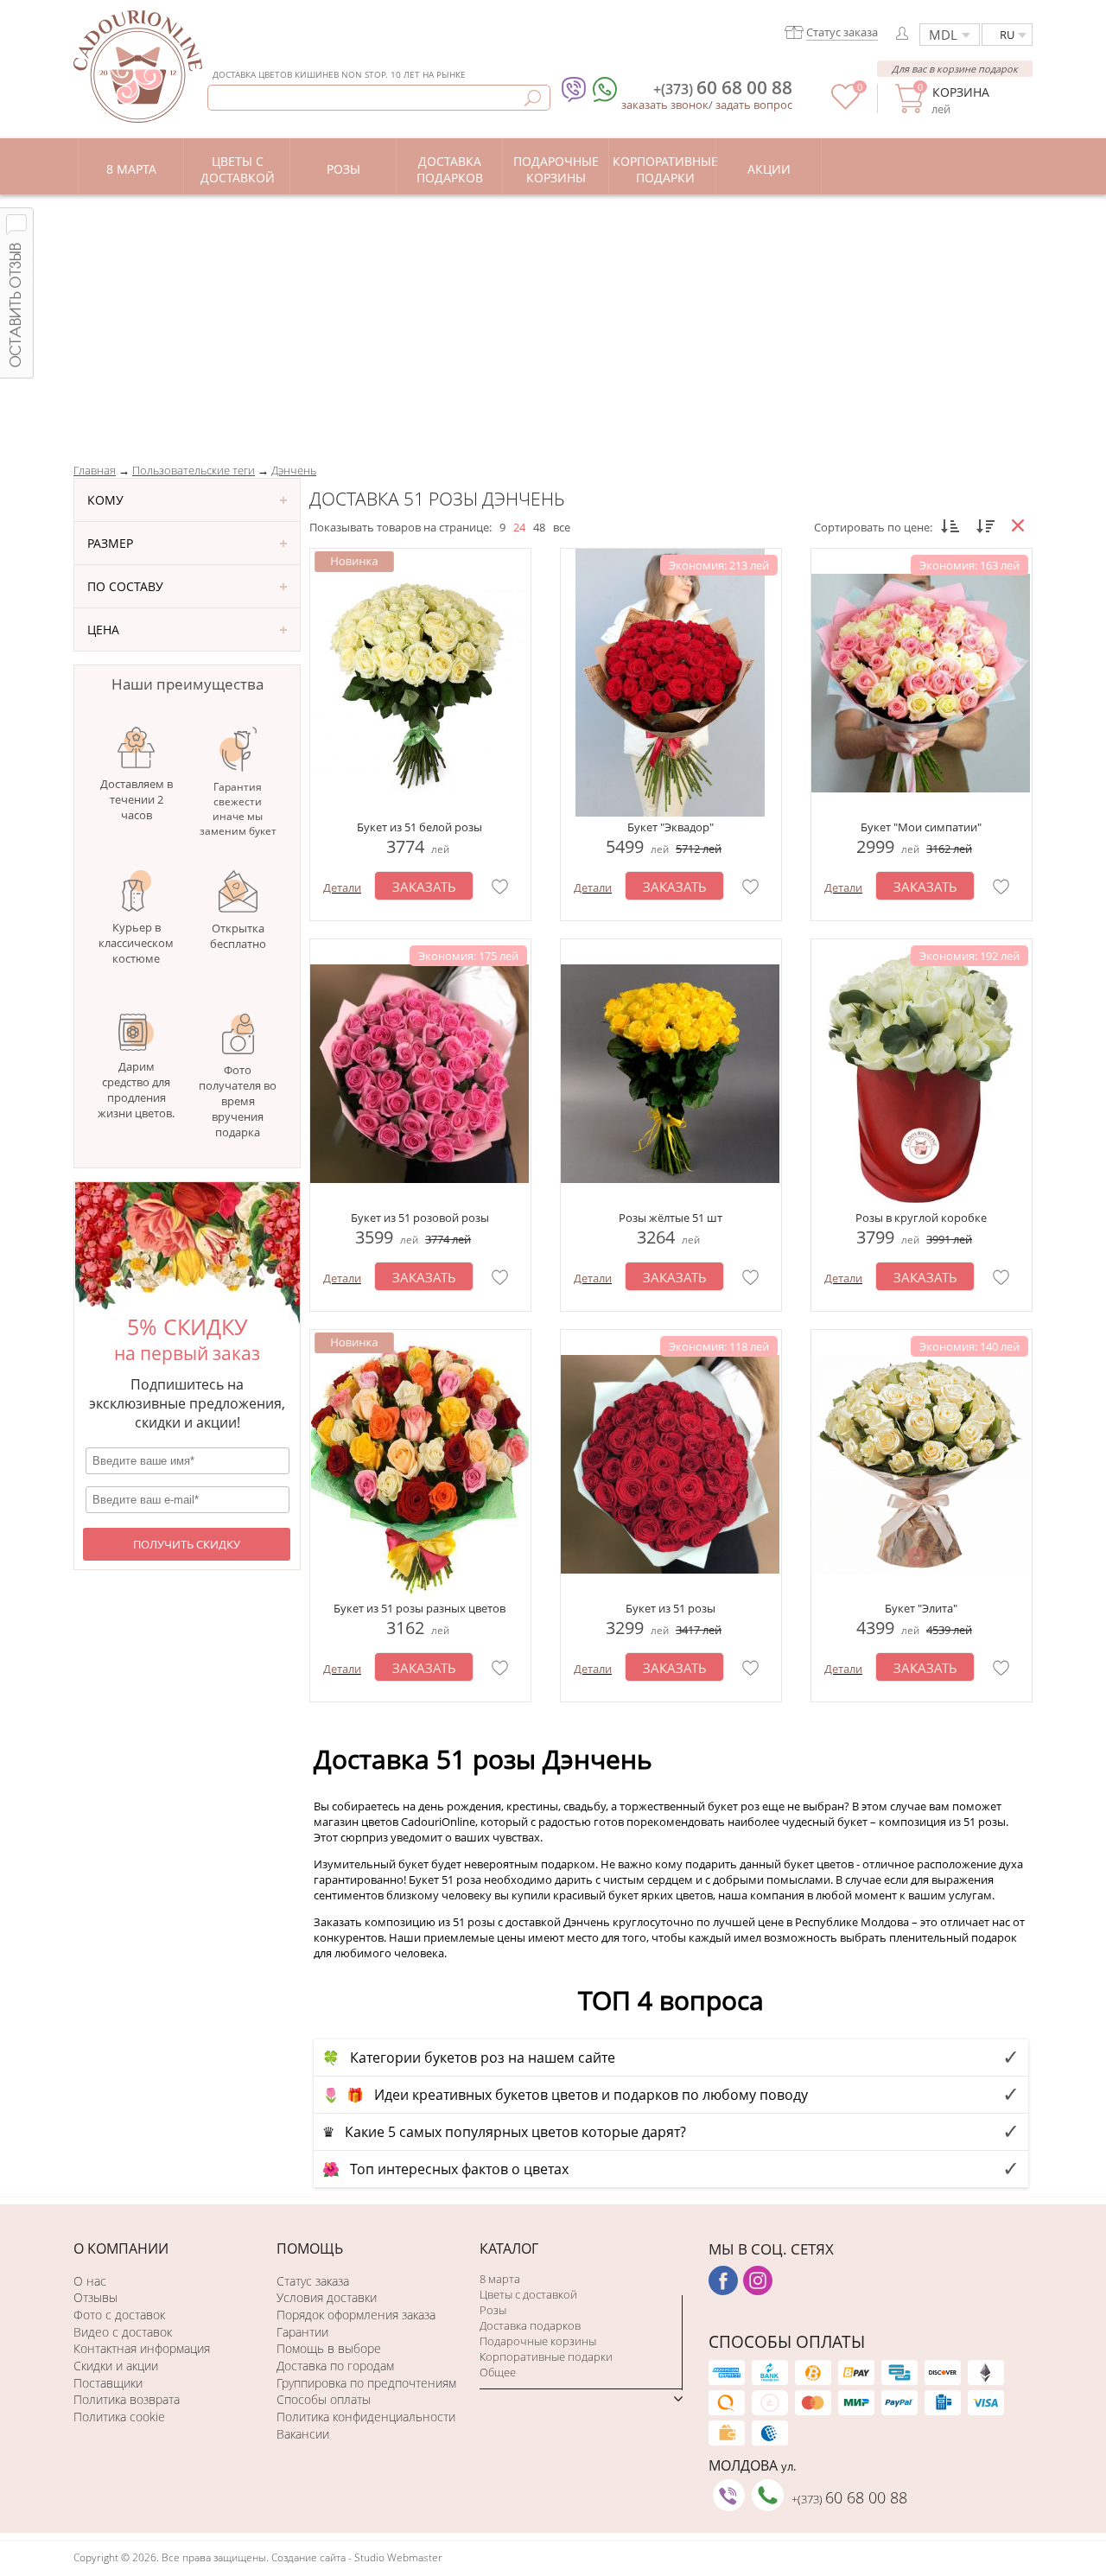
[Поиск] (533, 98)
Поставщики (108, 2383)
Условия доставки (327, 2297)
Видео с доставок (123, 2332)
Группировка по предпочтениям (366, 2383)
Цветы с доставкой (528, 2294)
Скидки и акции (116, 2366)
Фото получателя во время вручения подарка (238, 1101)
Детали (342, 887)
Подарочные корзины (538, 2341)
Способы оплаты (324, 2399)
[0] (845, 105)
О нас (90, 2281)
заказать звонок (665, 105)
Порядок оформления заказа (356, 2315)
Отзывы (95, 2297)
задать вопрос (754, 105)
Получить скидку (187, 1544)
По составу (125, 586)
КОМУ (105, 500)
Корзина (960, 92)
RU (1007, 35)
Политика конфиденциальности (366, 2417)
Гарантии (302, 2332)
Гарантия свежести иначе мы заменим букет (238, 809)
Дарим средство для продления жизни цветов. (136, 1090)
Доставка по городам (335, 2366)
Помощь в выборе (329, 2348)
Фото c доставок (119, 2315)
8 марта (500, 2279)
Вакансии (303, 2434)
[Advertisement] (553, 324)
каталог (509, 2248)
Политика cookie (119, 2417)
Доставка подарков (530, 2325)
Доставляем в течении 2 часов (137, 799)
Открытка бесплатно (238, 936)
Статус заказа (313, 2281)
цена (103, 630)
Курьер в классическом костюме (136, 943)
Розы (493, 2310)
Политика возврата (127, 2399)
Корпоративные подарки (546, 2357)
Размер (110, 543)
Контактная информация (142, 2348)
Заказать (424, 887)
